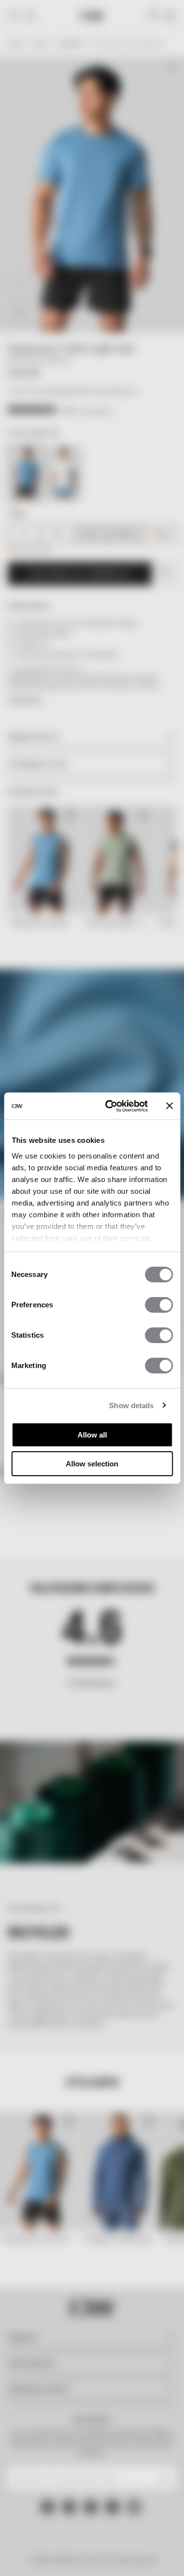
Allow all (92, 1435)
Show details (131, 1405)
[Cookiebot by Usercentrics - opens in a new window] (110, 1106)
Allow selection (92, 1464)
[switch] (159, 1305)
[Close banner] (169, 1106)
